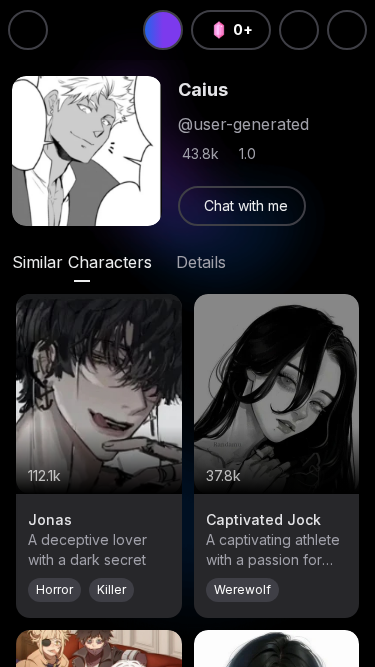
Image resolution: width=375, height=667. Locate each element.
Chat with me (246, 205)
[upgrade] (163, 30)
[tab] (82, 262)
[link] (242, 206)
